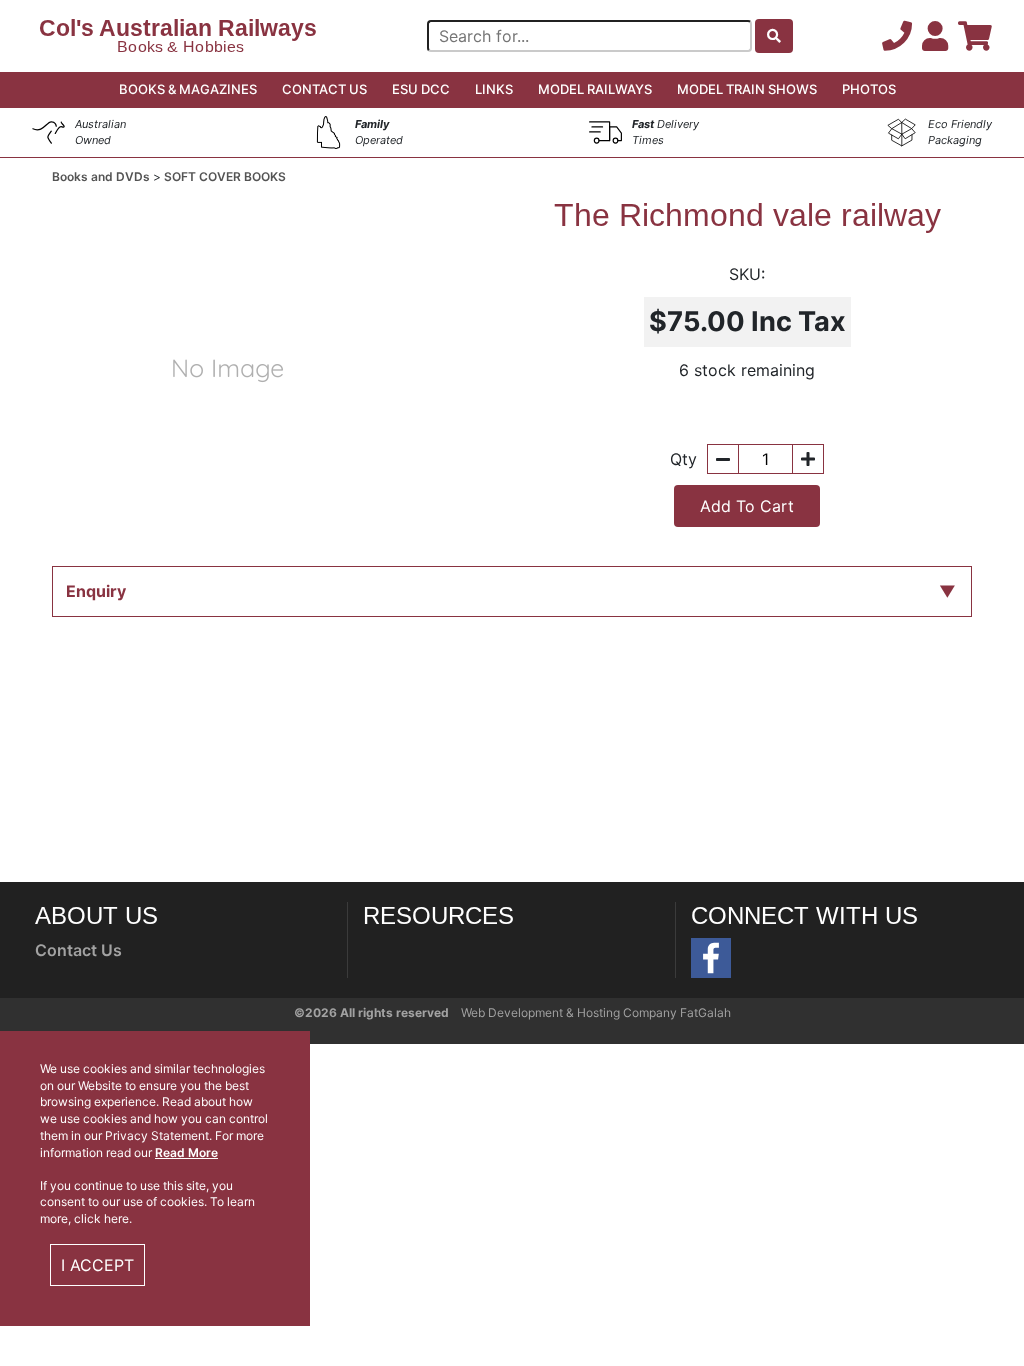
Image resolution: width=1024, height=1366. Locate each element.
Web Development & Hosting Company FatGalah (596, 1012)
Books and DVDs (102, 176)
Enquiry (96, 591)
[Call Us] (902, 36)
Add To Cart (747, 506)
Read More (186, 1152)
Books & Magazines (188, 89)
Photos (869, 89)
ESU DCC (421, 89)
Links (494, 89)
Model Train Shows (747, 89)
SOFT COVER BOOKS (225, 176)
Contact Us (324, 89)
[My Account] (940, 36)
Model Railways (595, 89)
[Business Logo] (176, 34)
